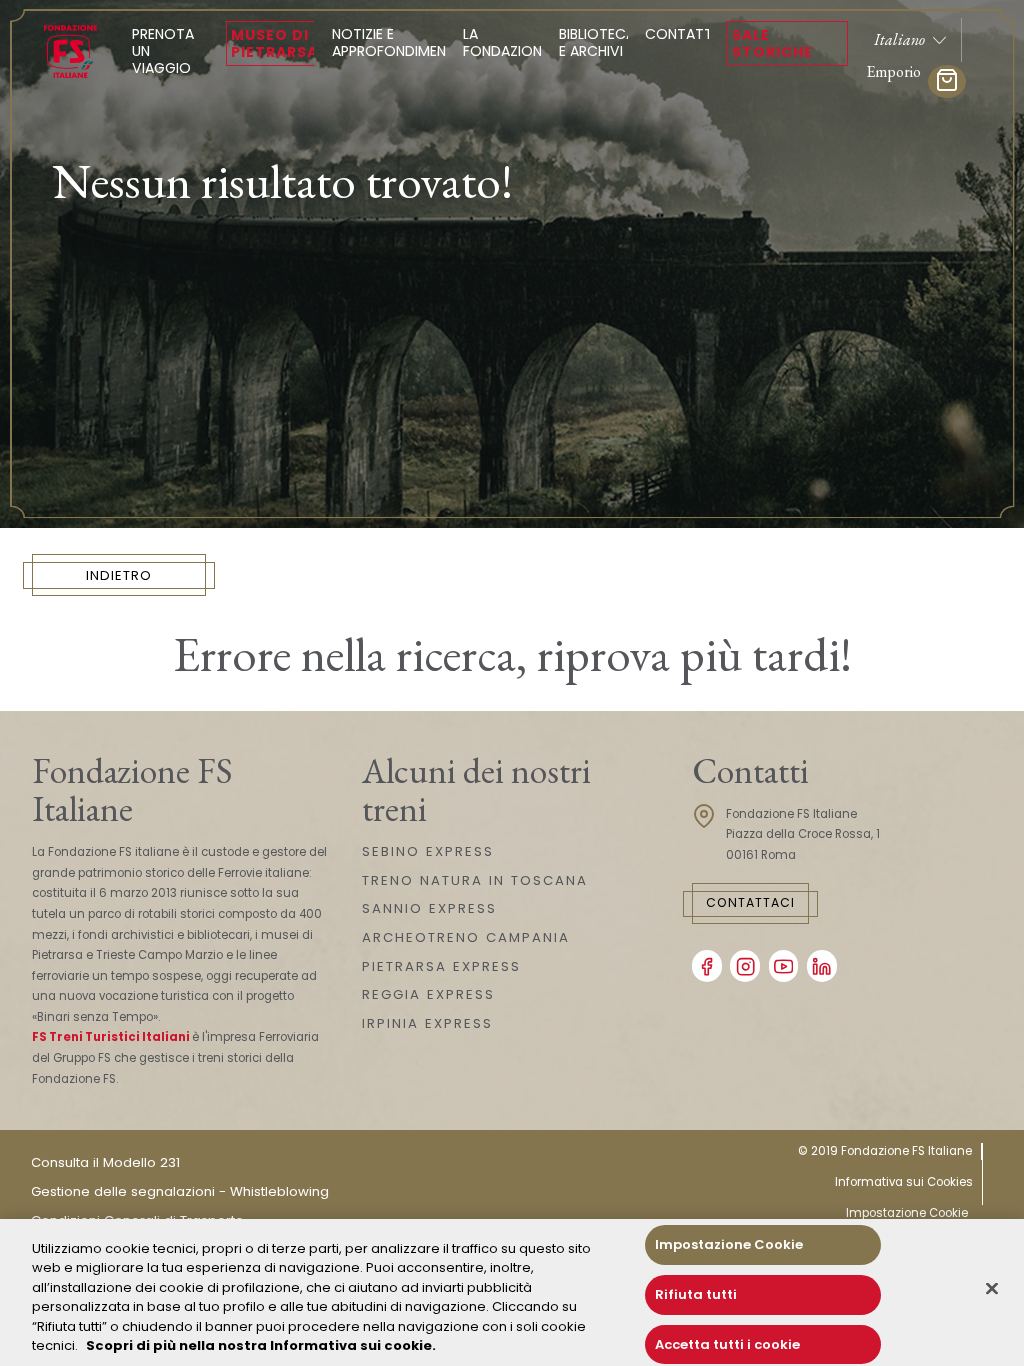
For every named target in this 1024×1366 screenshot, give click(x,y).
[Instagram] (745, 966)
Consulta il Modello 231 (105, 1162)
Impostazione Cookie (907, 1213)
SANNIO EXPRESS (429, 908)
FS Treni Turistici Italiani (111, 1037)
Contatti (680, 34)
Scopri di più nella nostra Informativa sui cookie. (261, 1345)
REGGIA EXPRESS (428, 994)
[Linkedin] (822, 966)
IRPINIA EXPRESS (427, 1023)
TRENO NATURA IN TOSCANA (475, 880)
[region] (512, 1292)
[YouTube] (784, 966)
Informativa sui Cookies (904, 1182)
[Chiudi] (992, 1289)
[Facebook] (707, 966)
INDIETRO (119, 575)
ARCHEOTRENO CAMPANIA (466, 937)
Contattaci (750, 902)
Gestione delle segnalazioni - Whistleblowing (180, 1191)
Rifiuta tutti (696, 1294)
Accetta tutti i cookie (727, 1344)
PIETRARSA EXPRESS (441, 966)
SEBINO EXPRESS (428, 851)
